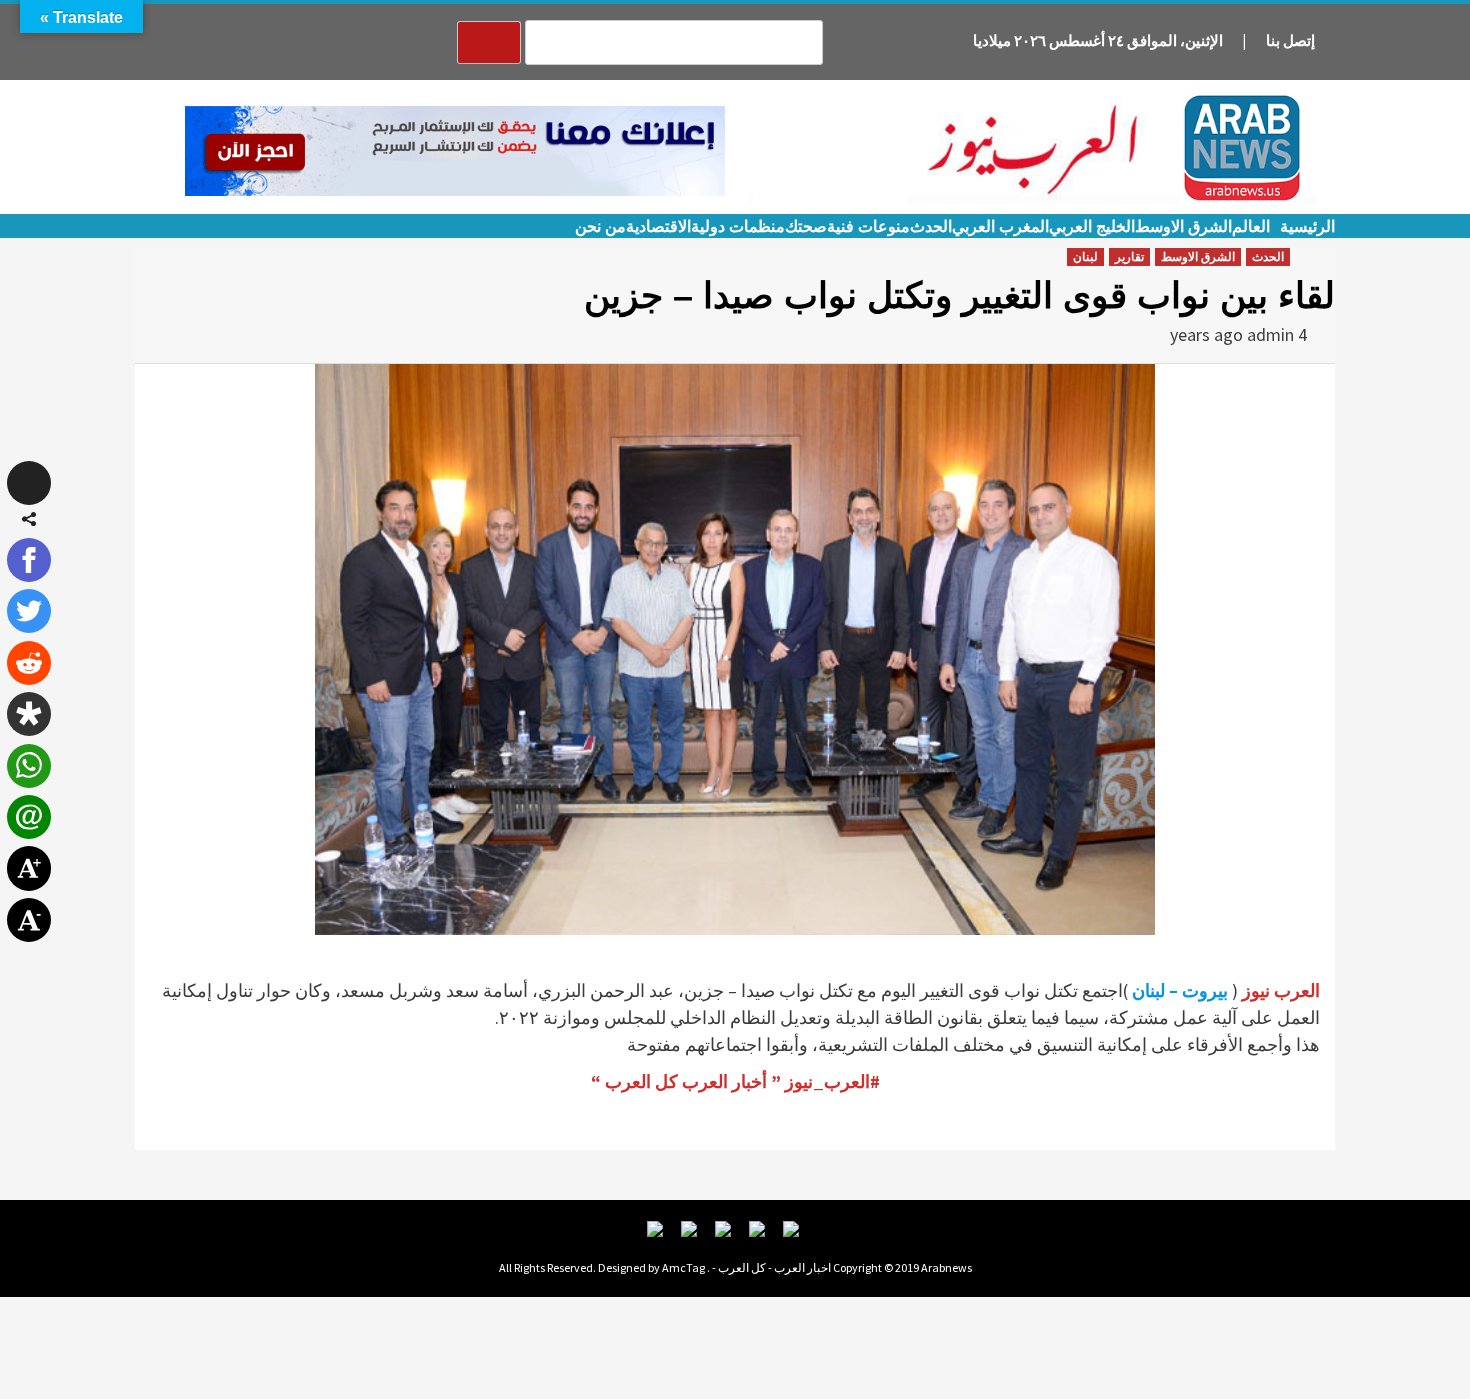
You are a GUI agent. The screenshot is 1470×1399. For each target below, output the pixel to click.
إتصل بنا (1290, 40)
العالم (1251, 226)
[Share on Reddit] (29, 663)
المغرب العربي (1000, 226)
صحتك (806, 226)
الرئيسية (1307, 226)
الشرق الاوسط (1183, 226)
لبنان (1085, 257)
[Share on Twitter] (29, 611)
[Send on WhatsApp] (29, 766)
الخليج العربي (1092, 226)
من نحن (600, 226)
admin (1270, 334)
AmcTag (683, 1267)
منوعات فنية (868, 226)
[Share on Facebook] (29, 560)
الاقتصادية (658, 226)
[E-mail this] (29, 817)
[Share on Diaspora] (29, 714)
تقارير (1129, 257)
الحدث (931, 226)
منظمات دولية (738, 226)
